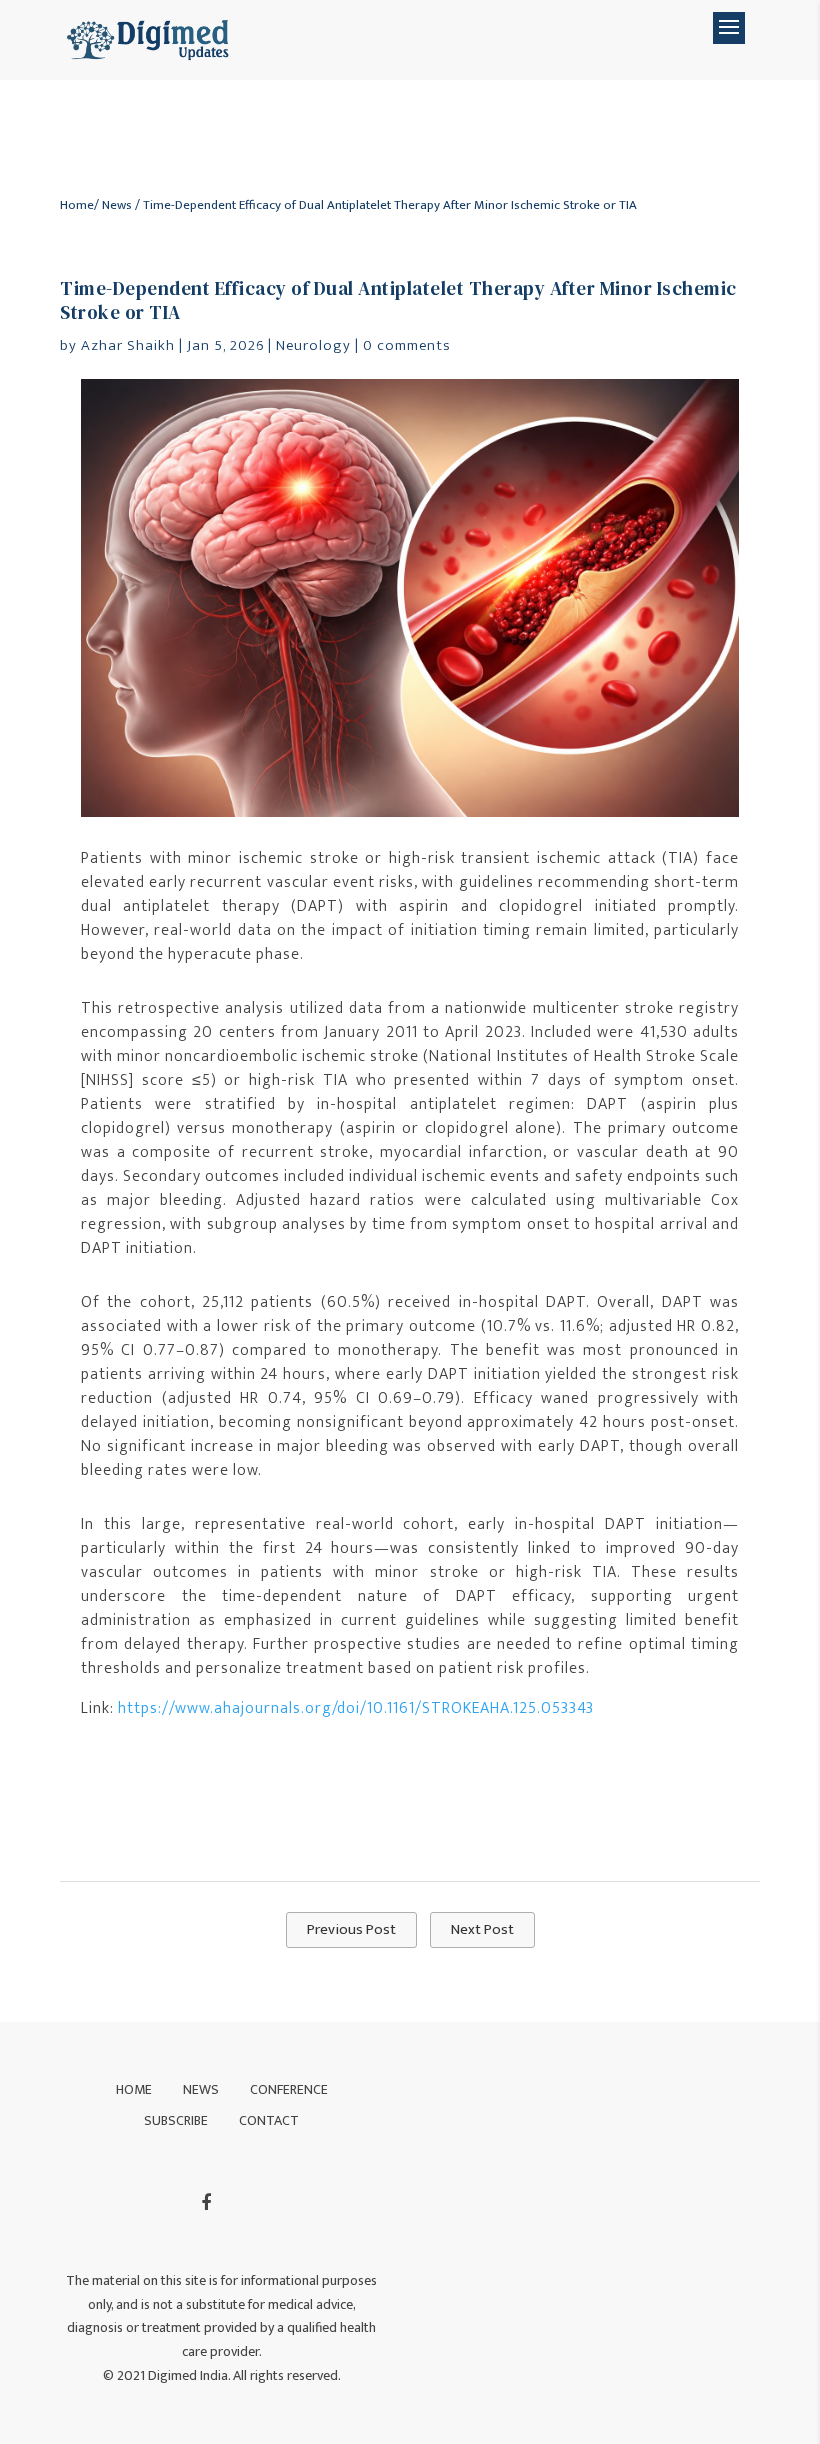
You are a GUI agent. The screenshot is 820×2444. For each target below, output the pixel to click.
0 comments (407, 345)
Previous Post (351, 1929)
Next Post (482, 1929)
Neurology (313, 345)
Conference (289, 2089)
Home (77, 205)
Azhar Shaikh (128, 345)
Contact (269, 2120)
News (117, 205)
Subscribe (176, 2120)
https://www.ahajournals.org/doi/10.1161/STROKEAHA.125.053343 (356, 1708)
